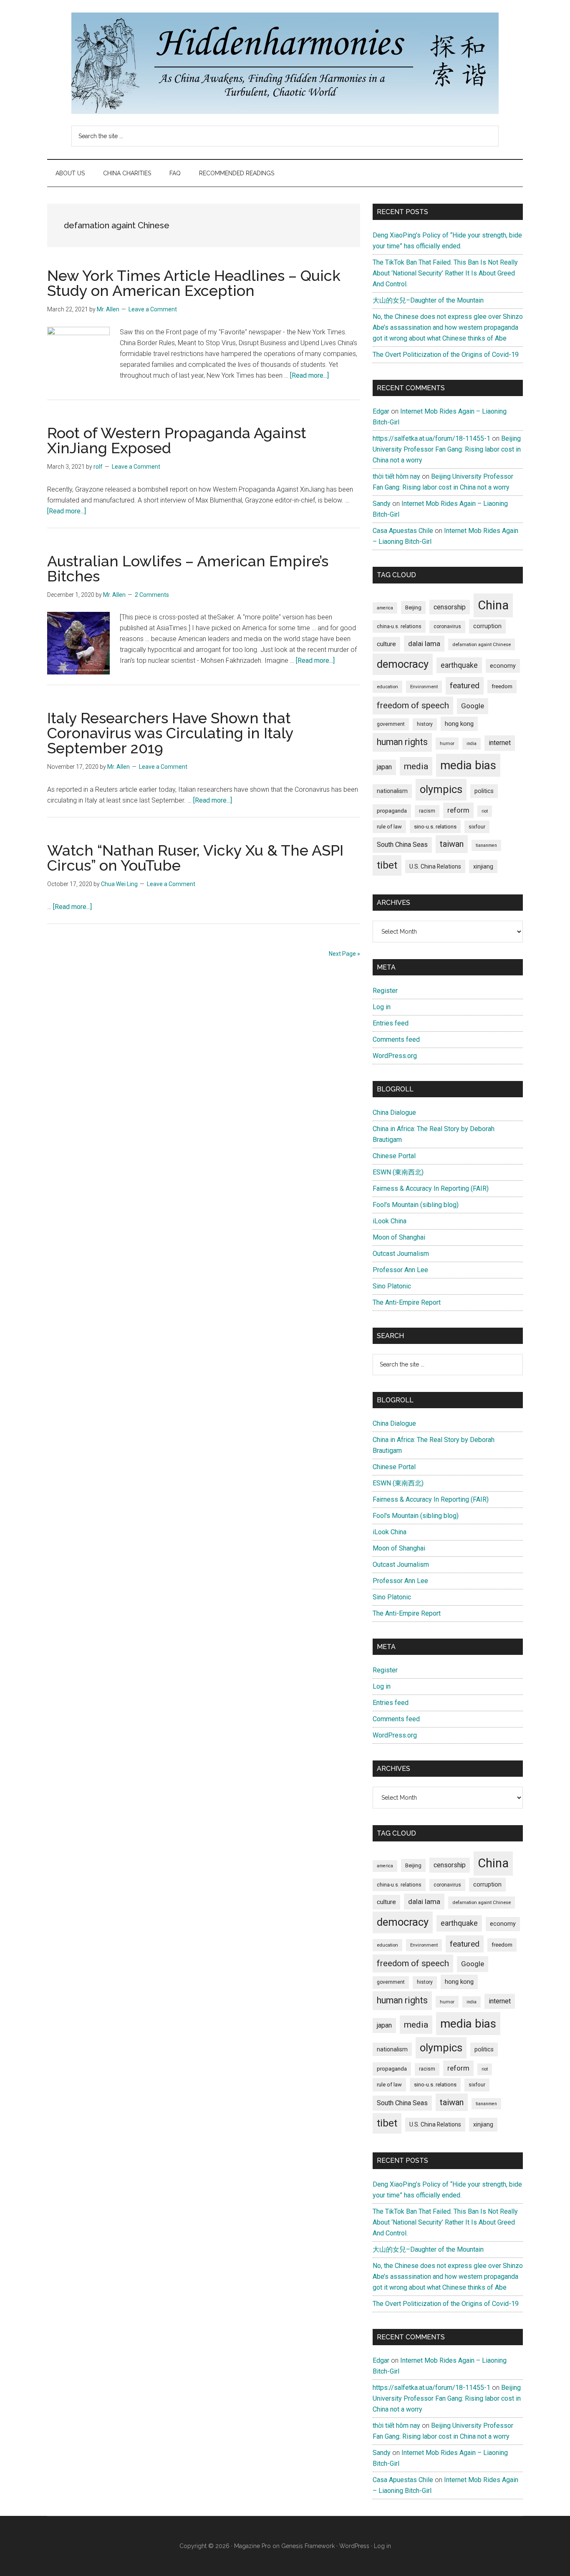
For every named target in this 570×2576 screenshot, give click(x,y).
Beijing (413, 607)
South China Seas (402, 845)
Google (473, 706)
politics (484, 791)
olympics (441, 789)
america (385, 608)
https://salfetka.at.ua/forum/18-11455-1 (431, 438)
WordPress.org (395, 1056)
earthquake (459, 665)
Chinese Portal (394, 1156)
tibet (387, 865)
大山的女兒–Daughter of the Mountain (428, 300)
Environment (424, 687)
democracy (403, 664)
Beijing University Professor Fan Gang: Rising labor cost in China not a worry (447, 449)
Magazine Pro (252, 2546)
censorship (450, 607)
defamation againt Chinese (482, 644)
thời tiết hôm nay (396, 476)
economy (503, 666)
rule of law (389, 827)
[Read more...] (309, 375)
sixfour (477, 827)
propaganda (392, 811)
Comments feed (396, 1039)
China (493, 605)
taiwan (452, 844)
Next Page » (344, 954)
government (391, 724)
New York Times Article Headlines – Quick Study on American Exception (194, 283)
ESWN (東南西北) (398, 1172)
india (472, 744)
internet (500, 743)
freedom (502, 686)
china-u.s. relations (399, 626)
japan (384, 767)
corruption (487, 626)
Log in (382, 1007)
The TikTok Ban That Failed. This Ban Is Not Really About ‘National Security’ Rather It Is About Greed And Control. (445, 273)
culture (386, 644)
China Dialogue (394, 1112)
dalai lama (424, 644)
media (416, 766)
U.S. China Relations (435, 866)
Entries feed (391, 1023)
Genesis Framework (308, 2546)
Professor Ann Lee (400, 1270)
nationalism (392, 791)
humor (447, 743)
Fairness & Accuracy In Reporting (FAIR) (431, 1188)
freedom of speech (413, 705)
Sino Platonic (392, 1286)
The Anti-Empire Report (407, 1302)
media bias (468, 765)
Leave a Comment (153, 309)
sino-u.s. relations (435, 827)
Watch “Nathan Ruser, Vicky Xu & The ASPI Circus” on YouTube (195, 858)
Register (385, 991)
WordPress (354, 2546)
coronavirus (447, 626)
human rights (402, 742)
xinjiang (483, 866)
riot (485, 811)
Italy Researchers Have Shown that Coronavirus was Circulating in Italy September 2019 (170, 733)
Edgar (381, 411)
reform (458, 810)
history (425, 724)
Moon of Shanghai (399, 1237)
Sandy (382, 504)
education (387, 687)
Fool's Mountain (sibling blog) (416, 1205)
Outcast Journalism (401, 1254)
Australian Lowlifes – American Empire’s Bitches (188, 568)
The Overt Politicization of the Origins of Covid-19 (446, 355)
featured (465, 686)
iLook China (390, 1221)
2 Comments (152, 595)
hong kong (459, 724)
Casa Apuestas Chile (403, 531)
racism (427, 811)
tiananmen (486, 845)
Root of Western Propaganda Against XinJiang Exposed (177, 440)
